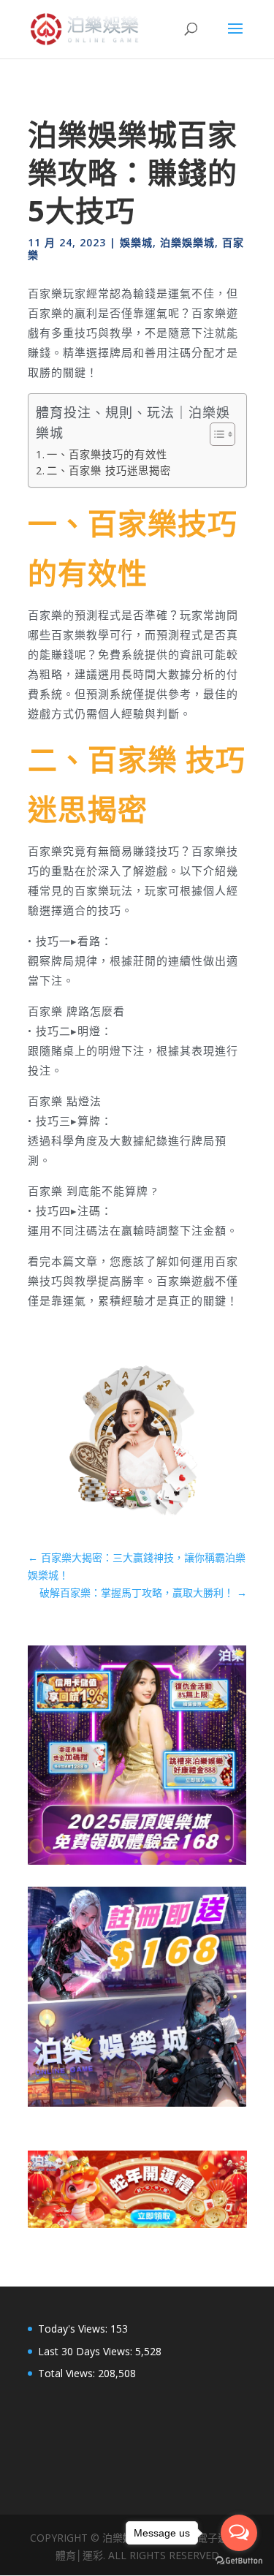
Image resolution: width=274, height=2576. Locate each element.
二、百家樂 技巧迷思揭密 (109, 470)
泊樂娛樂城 (187, 242)
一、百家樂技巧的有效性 (107, 454)
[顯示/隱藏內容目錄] (215, 434)
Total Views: (68, 2373)
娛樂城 (136, 242)
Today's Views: (74, 2329)
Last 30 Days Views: (87, 2351)
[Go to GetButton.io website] (239, 2561)
